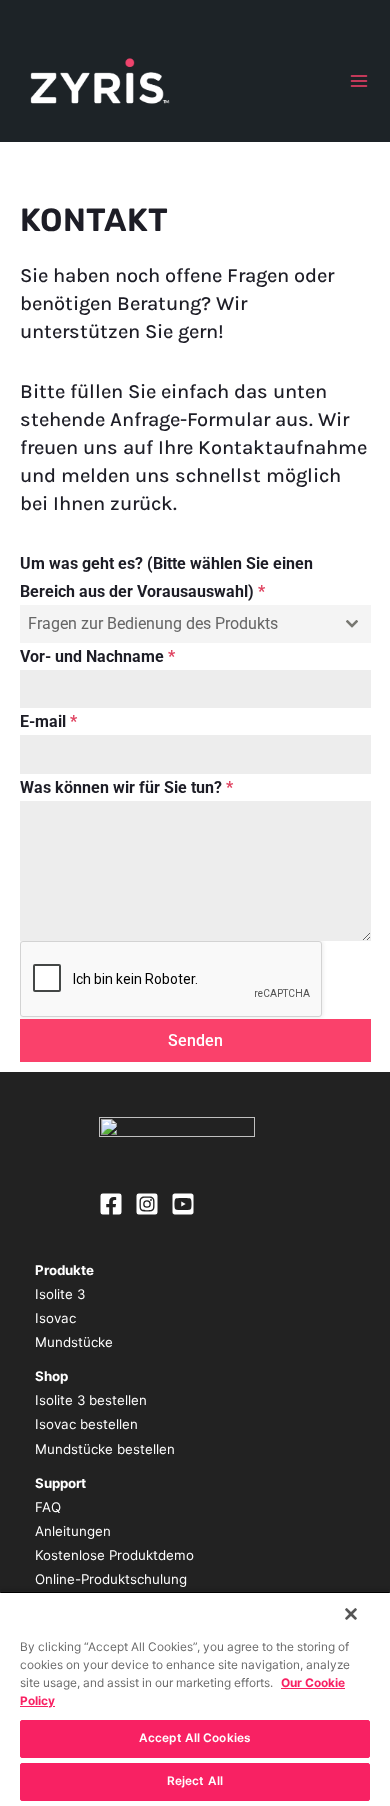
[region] (195, 1698)
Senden (195, 1040)
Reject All (195, 1781)
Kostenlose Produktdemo (114, 1555)
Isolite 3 (60, 1294)
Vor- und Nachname (97, 656)
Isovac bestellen (86, 1424)
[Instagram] (147, 1204)
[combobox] (195, 624)
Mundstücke (74, 1342)
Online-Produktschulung (111, 1579)
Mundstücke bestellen (105, 1449)
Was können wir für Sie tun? (126, 787)
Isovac (55, 1318)
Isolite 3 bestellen (91, 1400)
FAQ (48, 1507)
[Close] (351, 1614)
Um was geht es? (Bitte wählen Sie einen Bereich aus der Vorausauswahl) (166, 577)
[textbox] (176, 624)
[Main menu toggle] (359, 81)
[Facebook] (111, 1204)
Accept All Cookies (195, 1738)
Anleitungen (73, 1531)
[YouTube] (183, 1204)
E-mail (48, 721)
